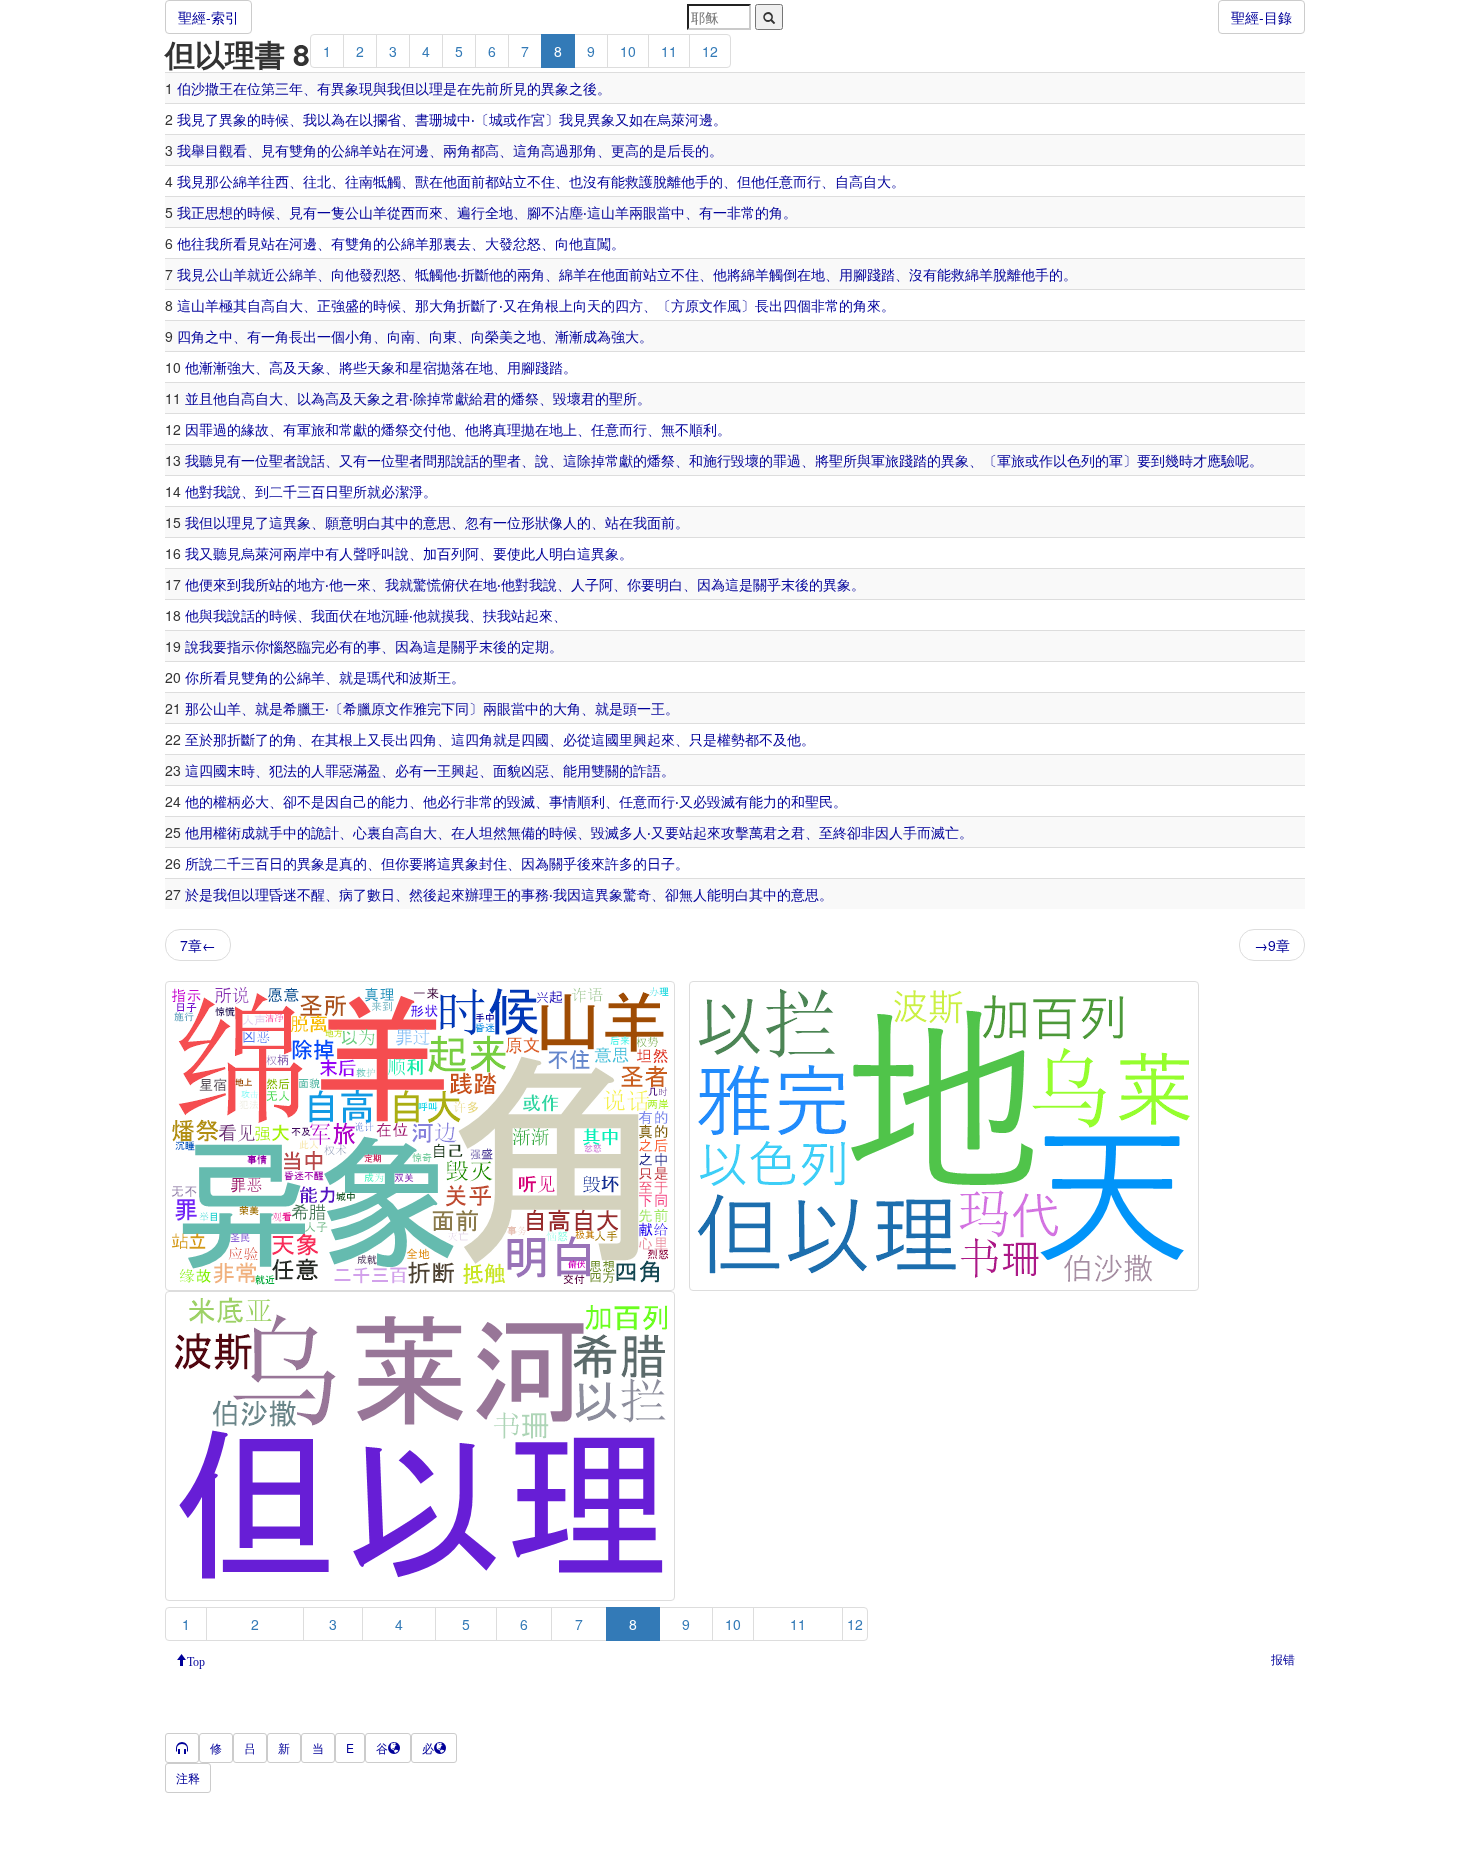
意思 (437, 522)
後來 (591, 863)
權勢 (731, 739)
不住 (541, 181)
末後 (795, 584)
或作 (517, 119)
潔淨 (409, 491)
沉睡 (395, 615)
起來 (539, 615)
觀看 (233, 150)
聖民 (819, 801)
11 (669, 51)
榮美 (499, 336)
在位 (247, 88)
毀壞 (567, 398)
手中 (283, 832)
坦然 (493, 832)
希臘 (297, 708)
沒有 (597, 181)
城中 (457, 119)
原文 (699, 305)
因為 (711, 584)
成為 (597, 336)
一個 (331, 336)
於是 (199, 894)
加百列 (444, 553)
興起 (465, 770)
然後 (423, 894)
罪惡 (339, 770)
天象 (311, 367)
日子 (661, 863)
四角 (191, 336)
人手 (903, 832)
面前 (471, 181)
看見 (247, 243)
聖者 (283, 460)
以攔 (373, 119)
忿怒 (527, 243)
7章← (198, 945)
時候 (275, 119)
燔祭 (525, 398)
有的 (353, 646)
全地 (499, 212)
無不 (675, 429)
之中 (219, 336)
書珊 (429, 119)
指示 (241, 646)
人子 (585, 584)
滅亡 (945, 832)
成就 (255, 832)
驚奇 (637, 894)
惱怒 (283, 646)
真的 (353, 863)
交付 (423, 429)
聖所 (623, 398)
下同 (455, 708)
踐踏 (881, 274)
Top (196, 1660)
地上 (563, 429)
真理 (507, 429)
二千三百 (297, 491)
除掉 (427, 398)
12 (710, 51)
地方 (311, 584)
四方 (629, 305)
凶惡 (535, 770)
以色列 (1074, 460)
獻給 (469, 398)
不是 (311, 801)
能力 (395, 801)
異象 (345, 88)
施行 (717, 460)
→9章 (1272, 945)
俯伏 (455, 584)
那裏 (443, 243)
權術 (227, 832)
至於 (199, 739)
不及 (773, 739)
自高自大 (863, 181)
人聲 (353, 553)
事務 (535, 894)
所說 (199, 863)
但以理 (422, 88)
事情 (563, 801)
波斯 (423, 677)
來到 (227, 584)
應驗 (1221, 460)
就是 (353, 677)
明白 (367, 522)
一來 (357, 584)
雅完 (427, 708)
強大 (625, 336)
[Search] (769, 17)
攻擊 (735, 832)
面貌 (507, 770)
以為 (331, 119)
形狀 (535, 522)
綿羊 (359, 150)
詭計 (325, 832)
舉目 (205, 150)
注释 (188, 1777)
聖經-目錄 (1261, 17)
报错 (1283, 1658)
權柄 (227, 801)
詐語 (647, 770)
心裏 (367, 832)
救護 (639, 181)
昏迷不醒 (297, 894)
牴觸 (387, 181)
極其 (233, 305)
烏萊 (671, 119)
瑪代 (381, 677)
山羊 (373, 212)
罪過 (213, 429)
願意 (339, 522)
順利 (703, 429)
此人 (535, 553)
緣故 (255, 429)
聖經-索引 (208, 17)
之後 (583, 88)
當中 (671, 212)
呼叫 (381, 553)
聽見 (213, 460)
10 (628, 51)
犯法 (283, 770)
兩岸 (297, 553)
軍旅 (311, 429)
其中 (395, 522)
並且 (199, 398)
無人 (693, 894)
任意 (779, 181)
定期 (535, 646)
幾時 (1179, 460)
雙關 (605, 770)
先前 (485, 88)
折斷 (475, 274)
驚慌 (427, 584)
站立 (513, 181)
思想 (219, 212)
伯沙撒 (198, 88)
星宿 (423, 367)
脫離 (667, 181)
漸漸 (569, 336)
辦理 (479, 894)
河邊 (699, 119)
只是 (703, 739)
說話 (311, 460)
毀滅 (521, 801)
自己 (353, 801)
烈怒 (387, 274)
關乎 (767, 584)
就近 (261, 274)
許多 (619, 863)
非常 (741, 212)
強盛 (345, 305)
